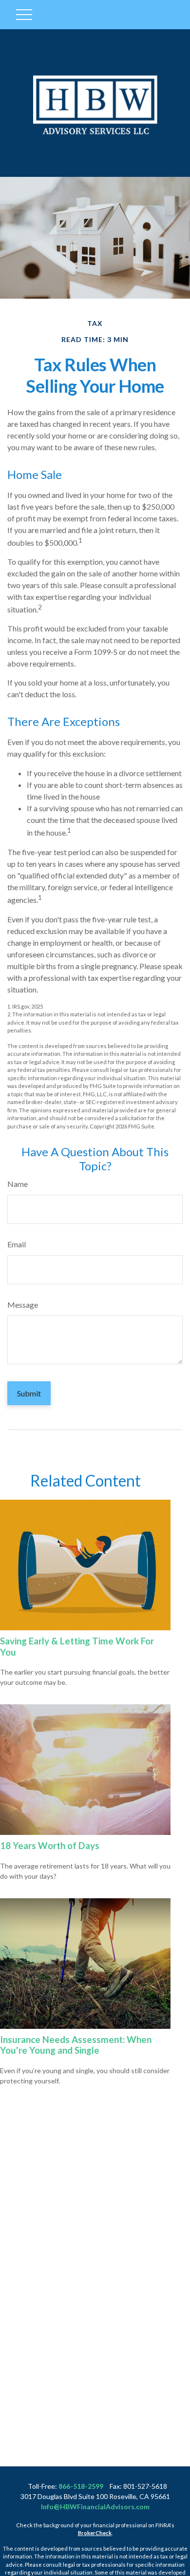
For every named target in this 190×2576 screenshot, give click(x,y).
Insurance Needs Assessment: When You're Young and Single (76, 2045)
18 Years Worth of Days (50, 1846)
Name (18, 1184)
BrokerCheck (95, 2533)
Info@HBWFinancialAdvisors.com (95, 2507)
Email (17, 1244)
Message (23, 1305)
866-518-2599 (81, 2486)
